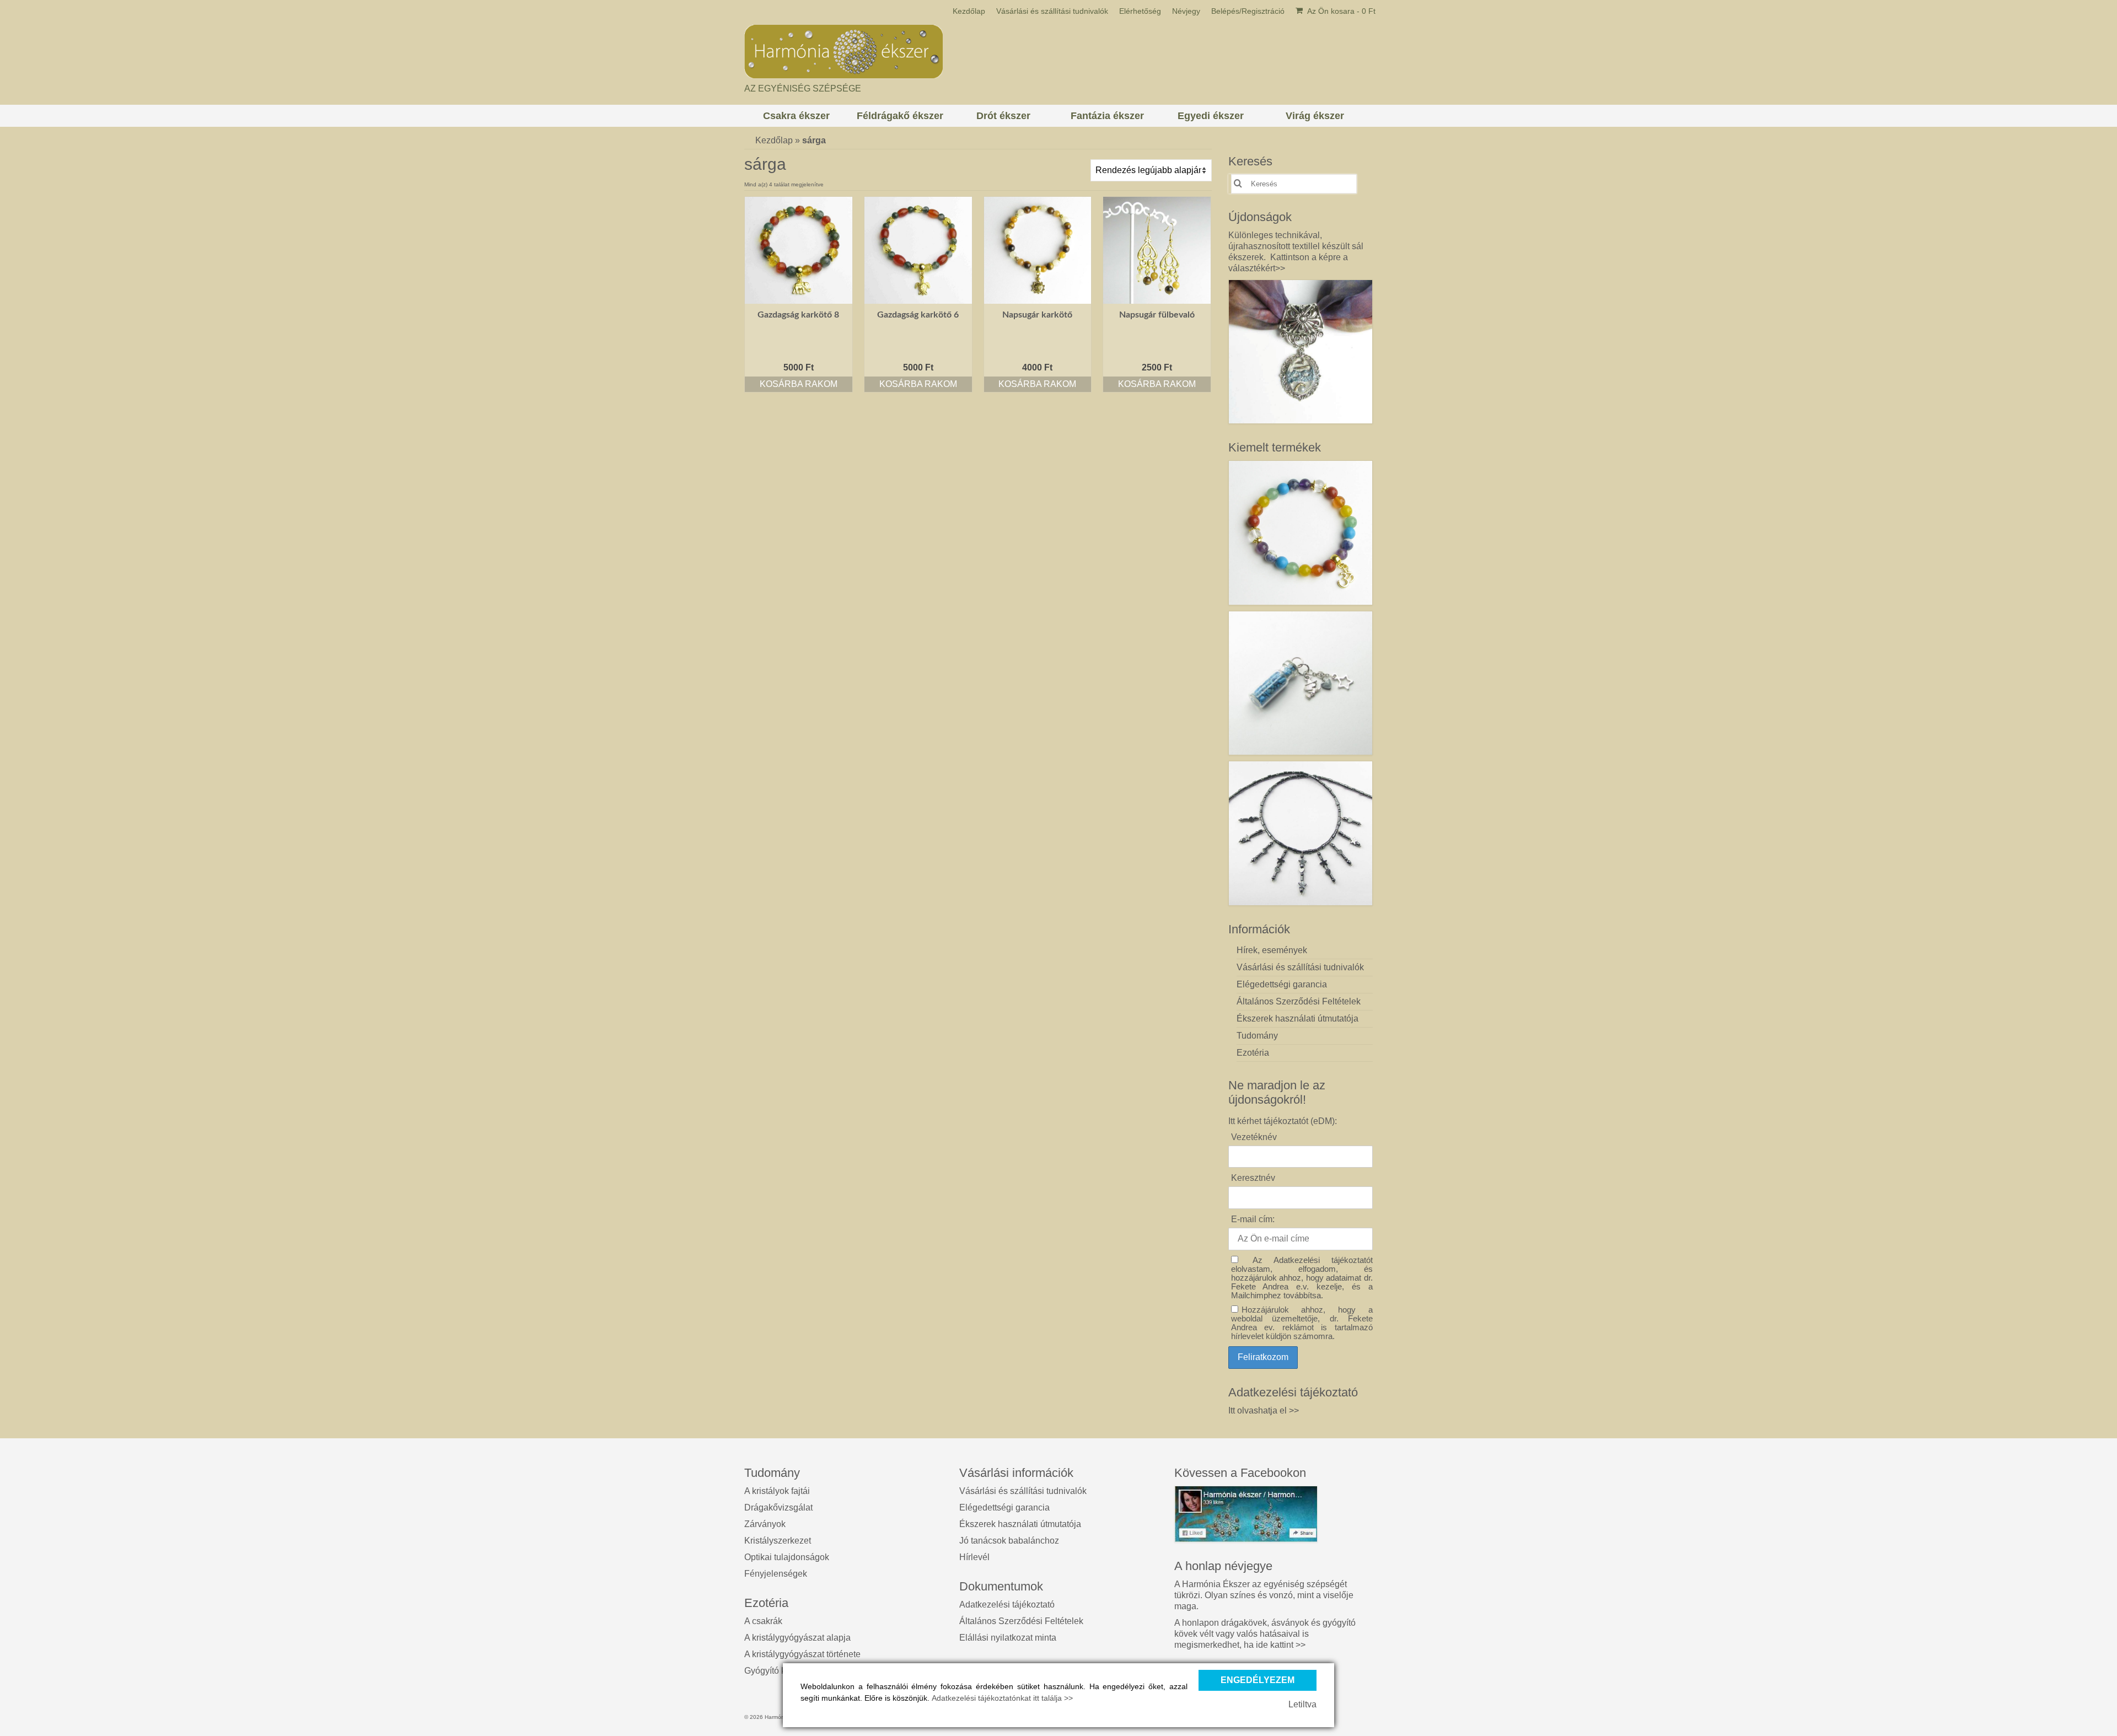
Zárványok (765, 1524)
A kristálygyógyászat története (802, 1654)
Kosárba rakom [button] (799, 384)
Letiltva (1302, 1704)
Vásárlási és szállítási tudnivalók (1023, 1491)
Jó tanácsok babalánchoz (1009, 1541)
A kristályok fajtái (777, 1491)
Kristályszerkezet (778, 1541)
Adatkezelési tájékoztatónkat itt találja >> (1002, 1698)
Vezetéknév (1254, 1137)
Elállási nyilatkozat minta (1008, 1638)
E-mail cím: (1253, 1219)
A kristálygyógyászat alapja (797, 1638)
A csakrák (763, 1621)
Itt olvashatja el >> (1264, 1410)
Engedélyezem (1258, 1680)
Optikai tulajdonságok (787, 1557)
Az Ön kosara (1340, 11)
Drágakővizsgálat (778, 1507)
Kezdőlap (774, 140)
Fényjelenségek (776, 1574)
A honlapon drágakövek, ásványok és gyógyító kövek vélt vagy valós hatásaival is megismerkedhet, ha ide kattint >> (1265, 1634)
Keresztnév (1253, 1178)
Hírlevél (974, 1557)
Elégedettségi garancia (1004, 1507)
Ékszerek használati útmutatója (1020, 1524)
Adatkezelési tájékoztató (1007, 1605)
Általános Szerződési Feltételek (1021, 1621)
